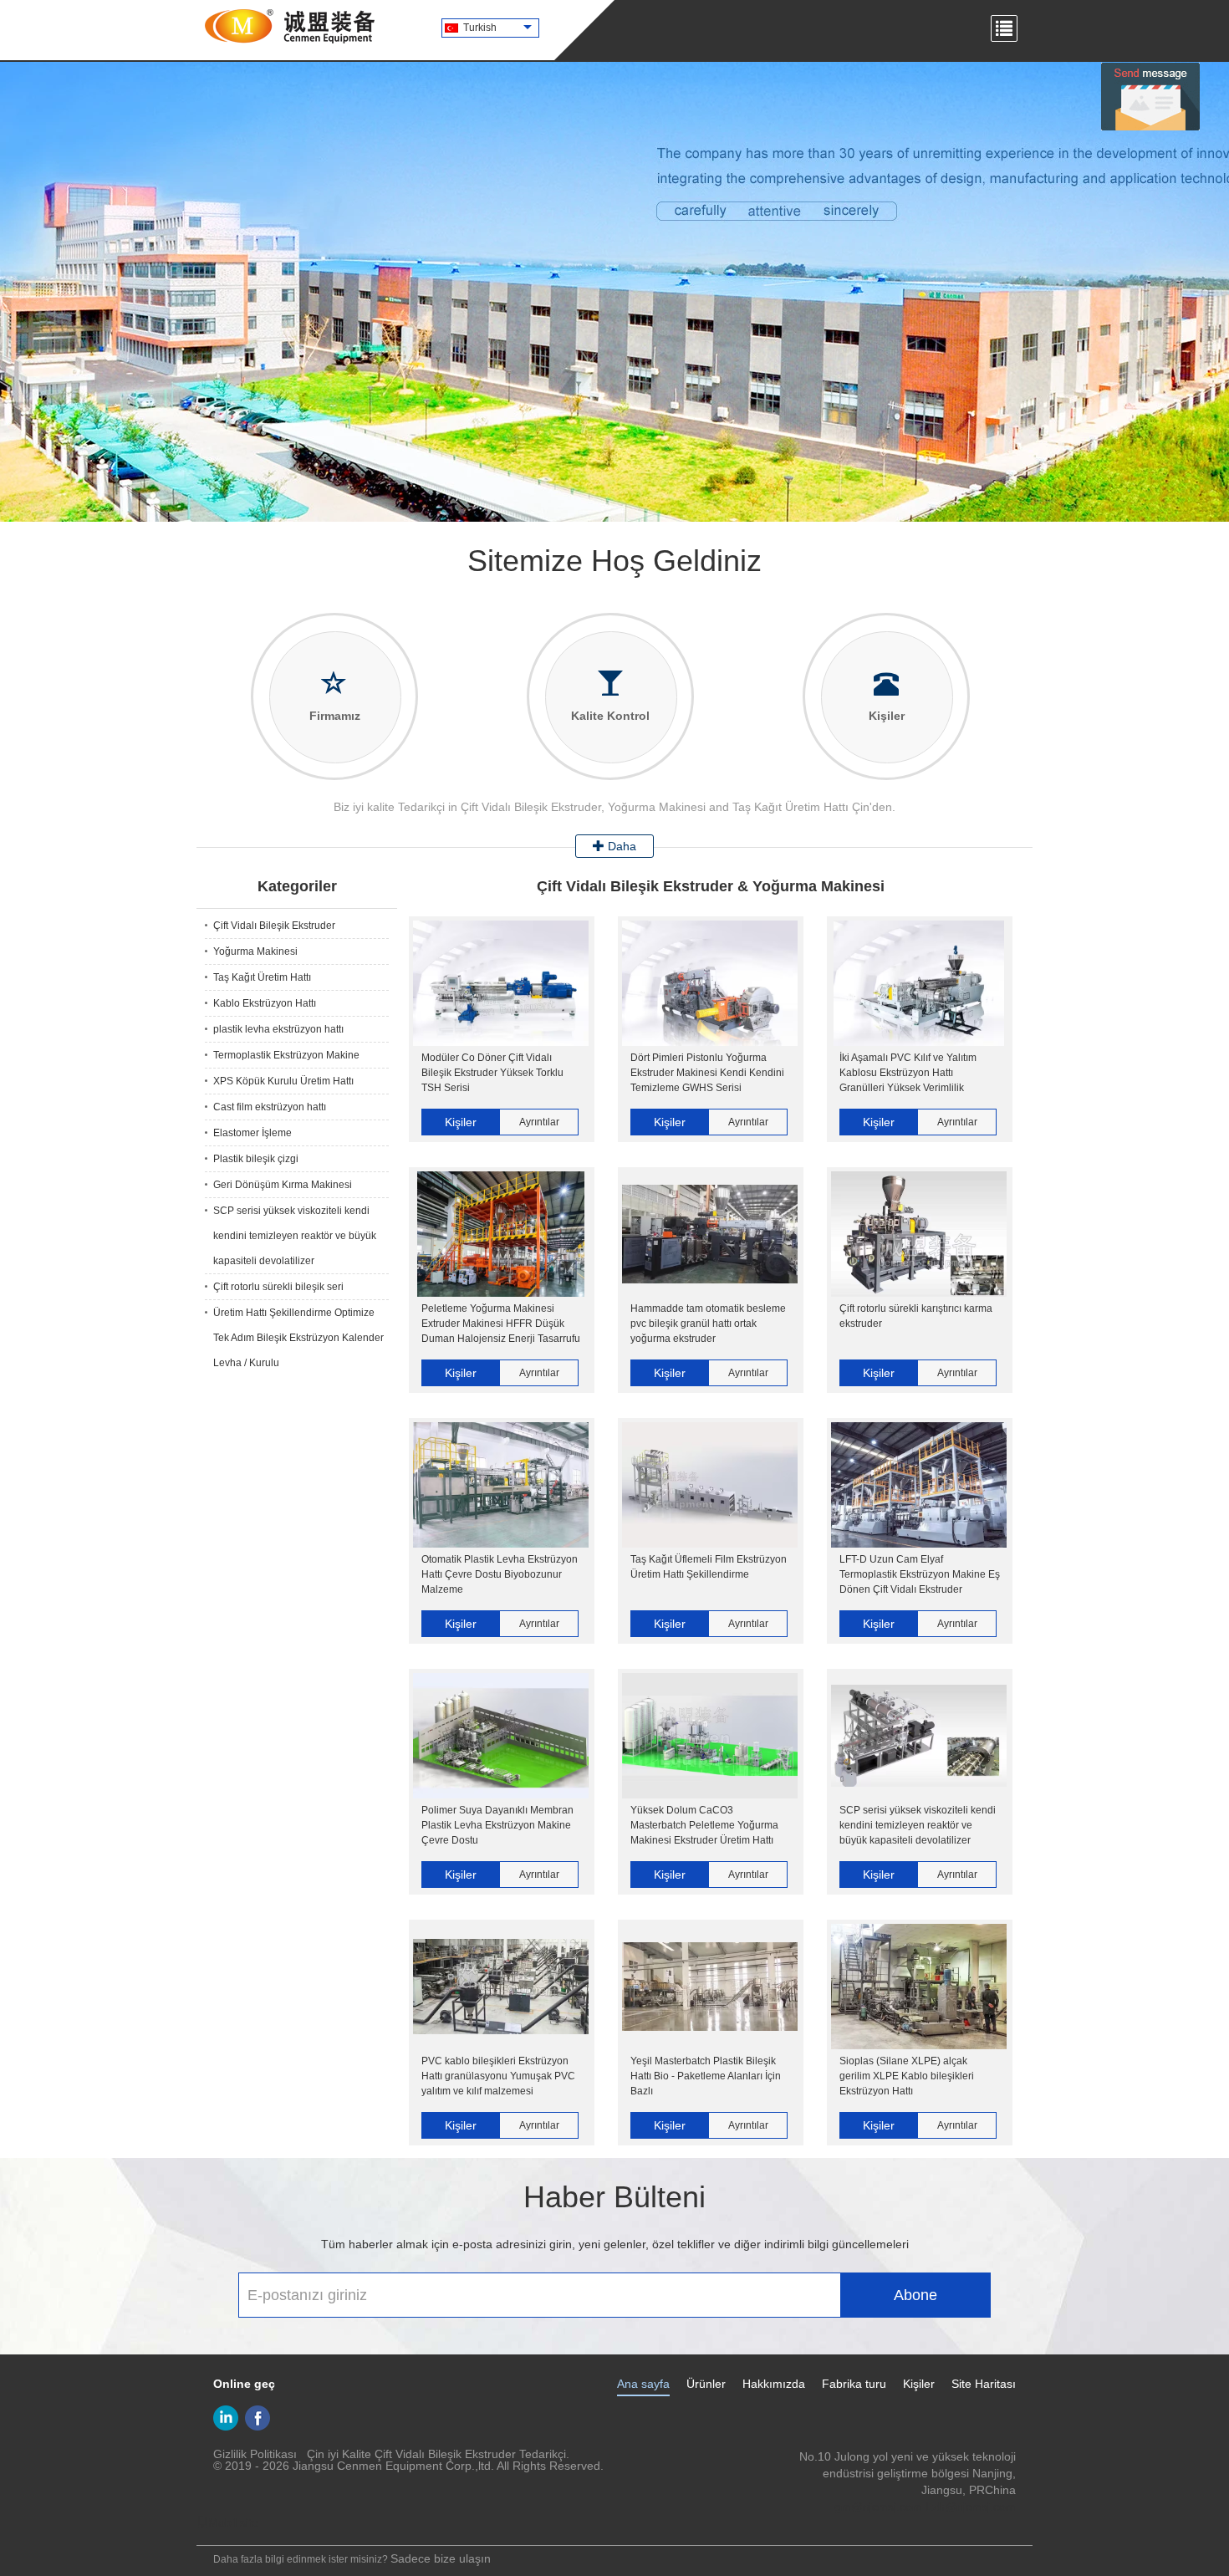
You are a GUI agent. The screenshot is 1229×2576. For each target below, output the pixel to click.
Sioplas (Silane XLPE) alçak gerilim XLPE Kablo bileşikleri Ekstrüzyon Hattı (907, 2076)
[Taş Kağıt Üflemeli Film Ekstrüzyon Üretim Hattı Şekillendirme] (710, 1485)
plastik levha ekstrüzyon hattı (278, 1029)
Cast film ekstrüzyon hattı (270, 1107)
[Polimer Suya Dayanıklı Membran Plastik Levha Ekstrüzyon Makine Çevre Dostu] (501, 1736)
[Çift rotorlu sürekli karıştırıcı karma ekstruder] (919, 1234)
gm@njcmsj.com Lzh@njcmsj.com (925, 2507)
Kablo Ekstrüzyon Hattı (265, 1003)
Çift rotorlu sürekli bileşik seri (278, 1287)
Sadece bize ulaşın (441, 2558)
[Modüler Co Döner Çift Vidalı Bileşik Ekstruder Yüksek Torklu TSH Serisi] (501, 983)
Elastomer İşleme (252, 1133)
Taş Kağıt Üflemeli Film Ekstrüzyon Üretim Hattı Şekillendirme (709, 1567)
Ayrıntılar (539, 1122)
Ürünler (706, 2384)
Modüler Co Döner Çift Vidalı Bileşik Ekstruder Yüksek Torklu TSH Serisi (492, 1073)
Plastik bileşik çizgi (256, 1159)
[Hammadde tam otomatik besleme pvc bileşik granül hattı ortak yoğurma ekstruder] (710, 1234)
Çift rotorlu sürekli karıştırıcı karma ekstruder (916, 1316)
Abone (915, 2295)
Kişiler (461, 1122)
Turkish (480, 28)
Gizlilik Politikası (255, 2454)
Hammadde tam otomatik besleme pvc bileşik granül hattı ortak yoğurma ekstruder (708, 1324)
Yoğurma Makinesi (255, 951)
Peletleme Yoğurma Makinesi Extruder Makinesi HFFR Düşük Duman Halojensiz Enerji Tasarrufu (501, 1324)
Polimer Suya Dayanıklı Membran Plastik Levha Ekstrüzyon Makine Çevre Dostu (497, 1825)
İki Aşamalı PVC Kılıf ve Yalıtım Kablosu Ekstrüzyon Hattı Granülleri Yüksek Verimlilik (908, 1073)
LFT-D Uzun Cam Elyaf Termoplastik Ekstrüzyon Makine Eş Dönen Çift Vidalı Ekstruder (920, 1574)
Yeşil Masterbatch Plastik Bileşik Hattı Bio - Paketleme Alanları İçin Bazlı (706, 2076)
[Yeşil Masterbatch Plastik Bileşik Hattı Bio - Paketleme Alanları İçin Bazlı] (710, 1987)
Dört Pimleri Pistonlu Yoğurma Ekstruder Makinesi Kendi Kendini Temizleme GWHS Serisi (707, 1073)
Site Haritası (984, 2384)
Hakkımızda (774, 2384)
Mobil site (233, 2522)
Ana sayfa (643, 2384)
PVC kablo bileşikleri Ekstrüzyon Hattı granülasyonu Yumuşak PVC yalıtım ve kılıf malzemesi (498, 2076)
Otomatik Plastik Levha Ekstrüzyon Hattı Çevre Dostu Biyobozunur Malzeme (500, 1574)
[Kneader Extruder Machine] (614, 292)
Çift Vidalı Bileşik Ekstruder (274, 926)
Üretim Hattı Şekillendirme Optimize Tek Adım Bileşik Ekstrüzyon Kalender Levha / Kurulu (298, 1338)
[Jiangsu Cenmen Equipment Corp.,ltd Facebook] (258, 2418)
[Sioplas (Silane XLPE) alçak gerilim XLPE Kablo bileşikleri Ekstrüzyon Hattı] (919, 1987)
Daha (620, 846)
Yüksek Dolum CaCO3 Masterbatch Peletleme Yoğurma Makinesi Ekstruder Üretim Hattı (704, 1825)
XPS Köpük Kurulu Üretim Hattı (283, 1081)
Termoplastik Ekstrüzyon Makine (286, 1055)
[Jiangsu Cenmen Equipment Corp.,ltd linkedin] (226, 2418)
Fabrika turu (854, 2384)
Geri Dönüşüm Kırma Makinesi (283, 1185)
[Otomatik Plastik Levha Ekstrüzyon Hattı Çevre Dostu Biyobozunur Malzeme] (501, 1485)
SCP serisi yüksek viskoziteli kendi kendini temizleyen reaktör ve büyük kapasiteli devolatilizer (295, 1236)
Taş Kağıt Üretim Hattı (262, 977)
